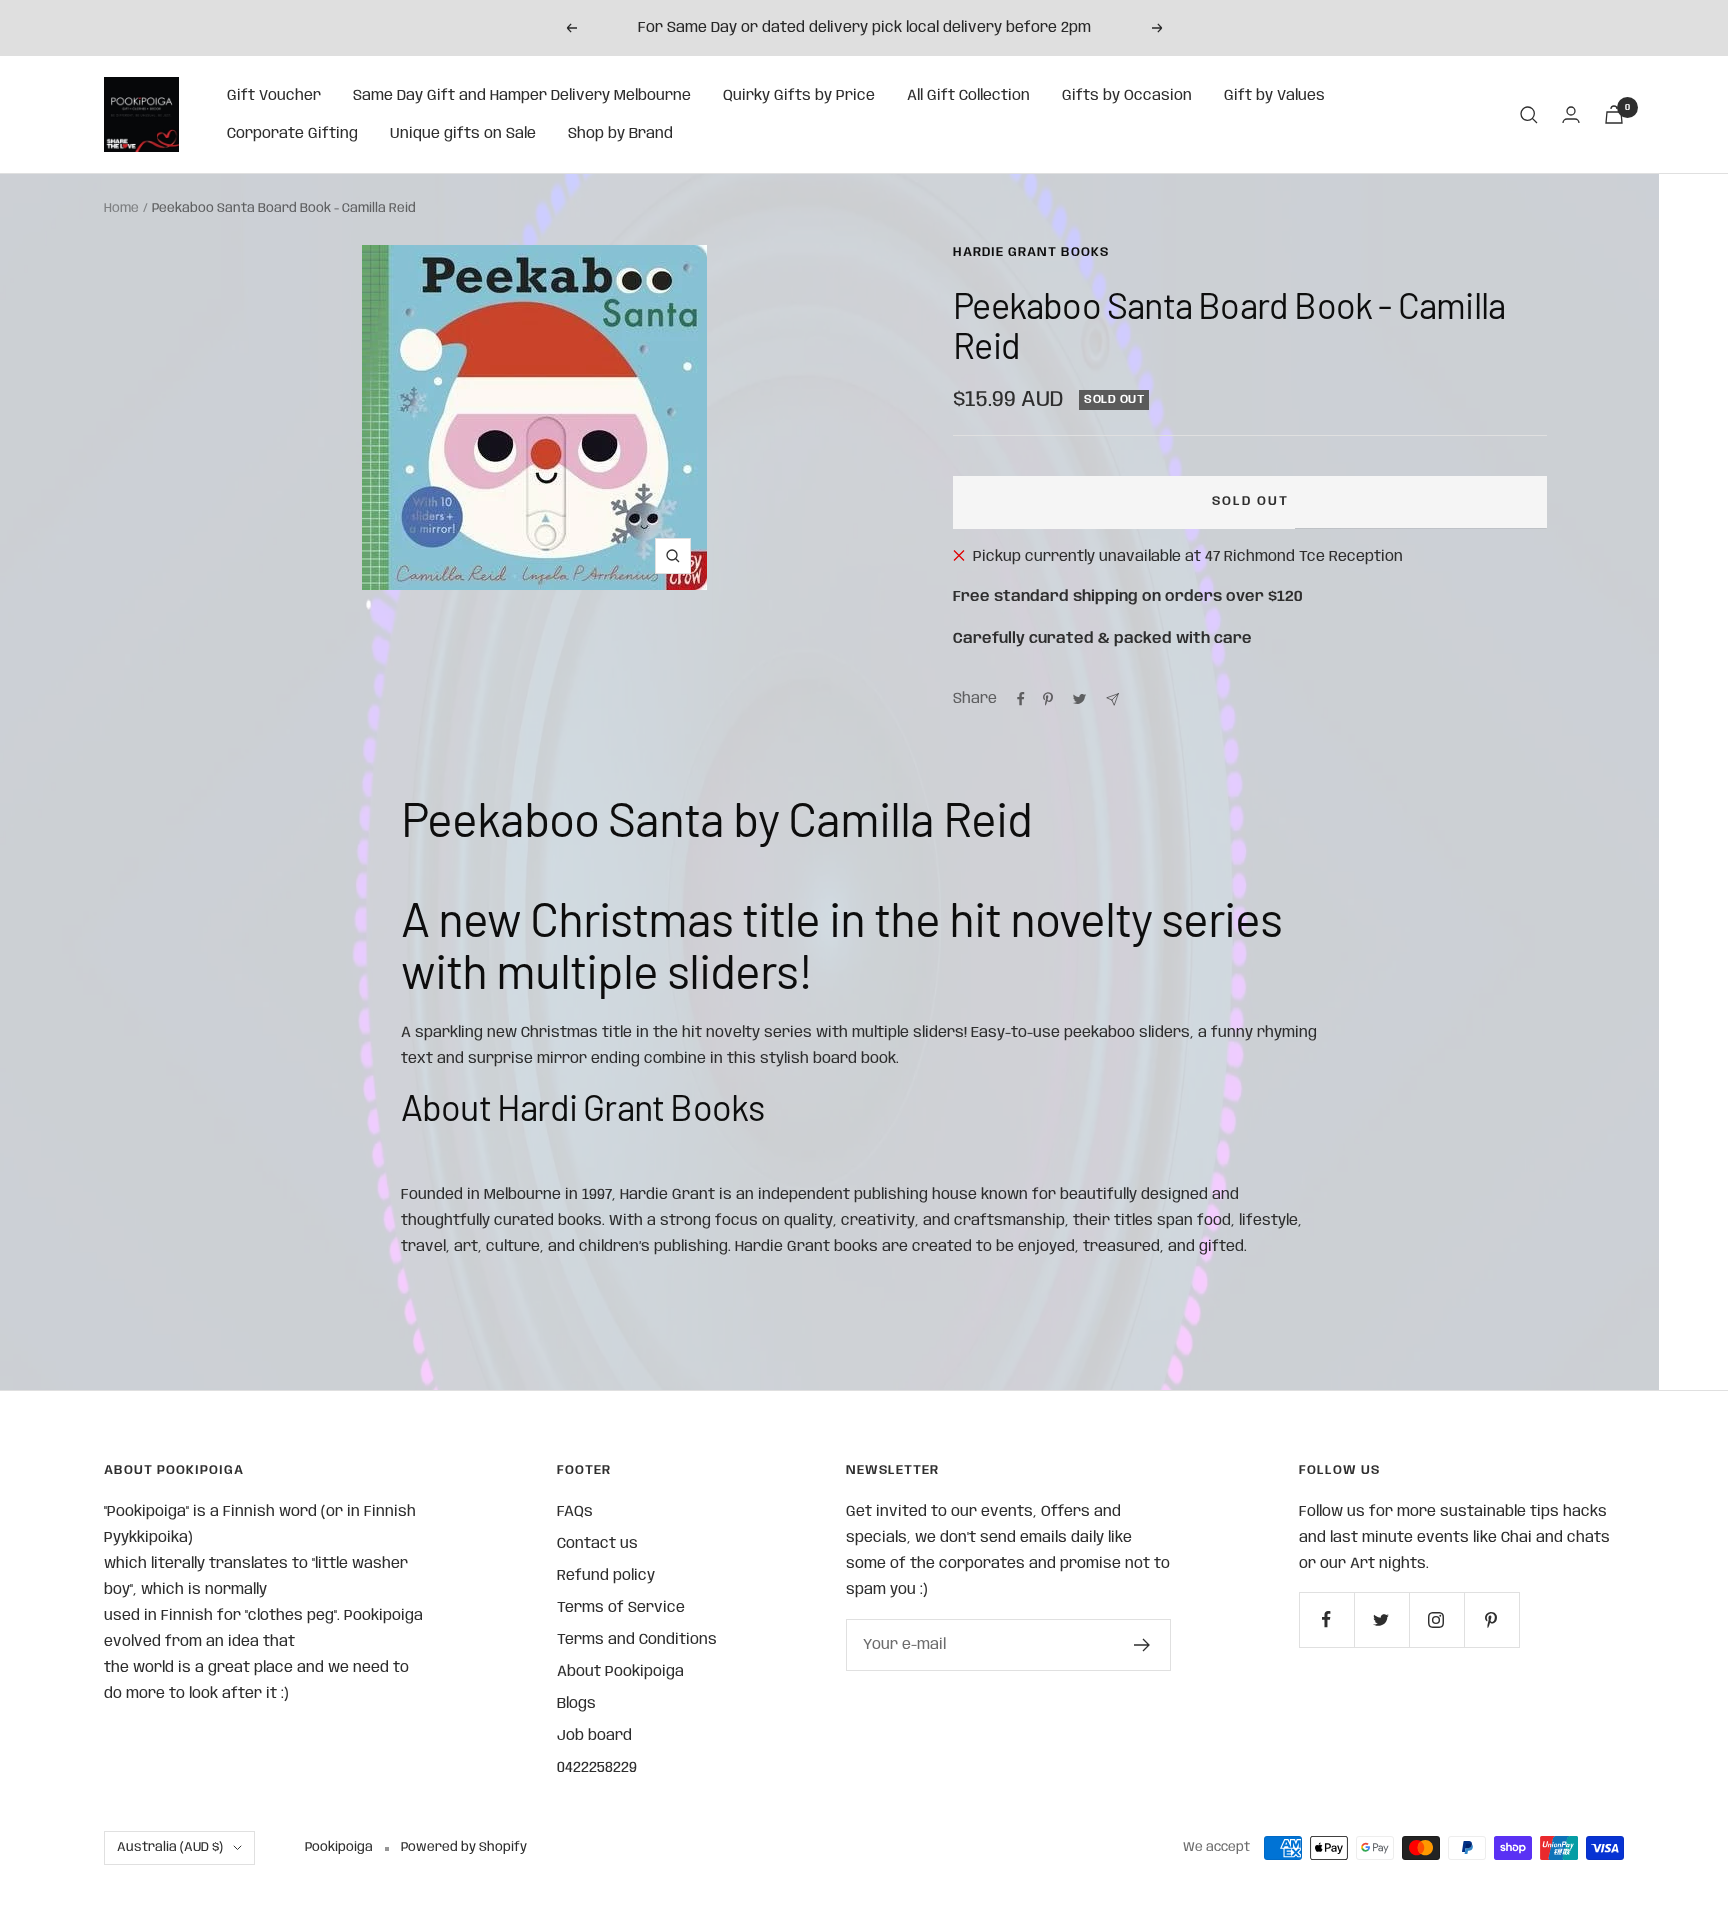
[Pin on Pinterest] (1048, 699)
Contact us (597, 1544)
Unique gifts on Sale (463, 134)
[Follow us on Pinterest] (1491, 1619)
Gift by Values (1274, 96)
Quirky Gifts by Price (799, 96)
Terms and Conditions (637, 1640)
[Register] (1142, 1645)
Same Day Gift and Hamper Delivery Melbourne (522, 96)
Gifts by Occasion (1127, 96)
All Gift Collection (968, 96)
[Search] (1529, 115)
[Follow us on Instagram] (1436, 1619)
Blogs (576, 1704)
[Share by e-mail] (1112, 699)
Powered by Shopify (464, 1847)
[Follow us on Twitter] (1381, 1619)
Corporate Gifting (292, 134)
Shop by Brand (620, 134)
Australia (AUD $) (170, 1847)
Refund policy (606, 1576)
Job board (594, 1736)
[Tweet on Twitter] (1079, 699)
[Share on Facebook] (1021, 699)
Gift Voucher (274, 96)
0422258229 (597, 1768)
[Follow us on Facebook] (1326, 1619)
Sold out (1250, 501)
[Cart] (1614, 114)
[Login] (1571, 114)
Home (121, 208)
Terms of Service (621, 1608)
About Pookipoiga (620, 1672)
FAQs (575, 1512)
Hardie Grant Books (1031, 252)
